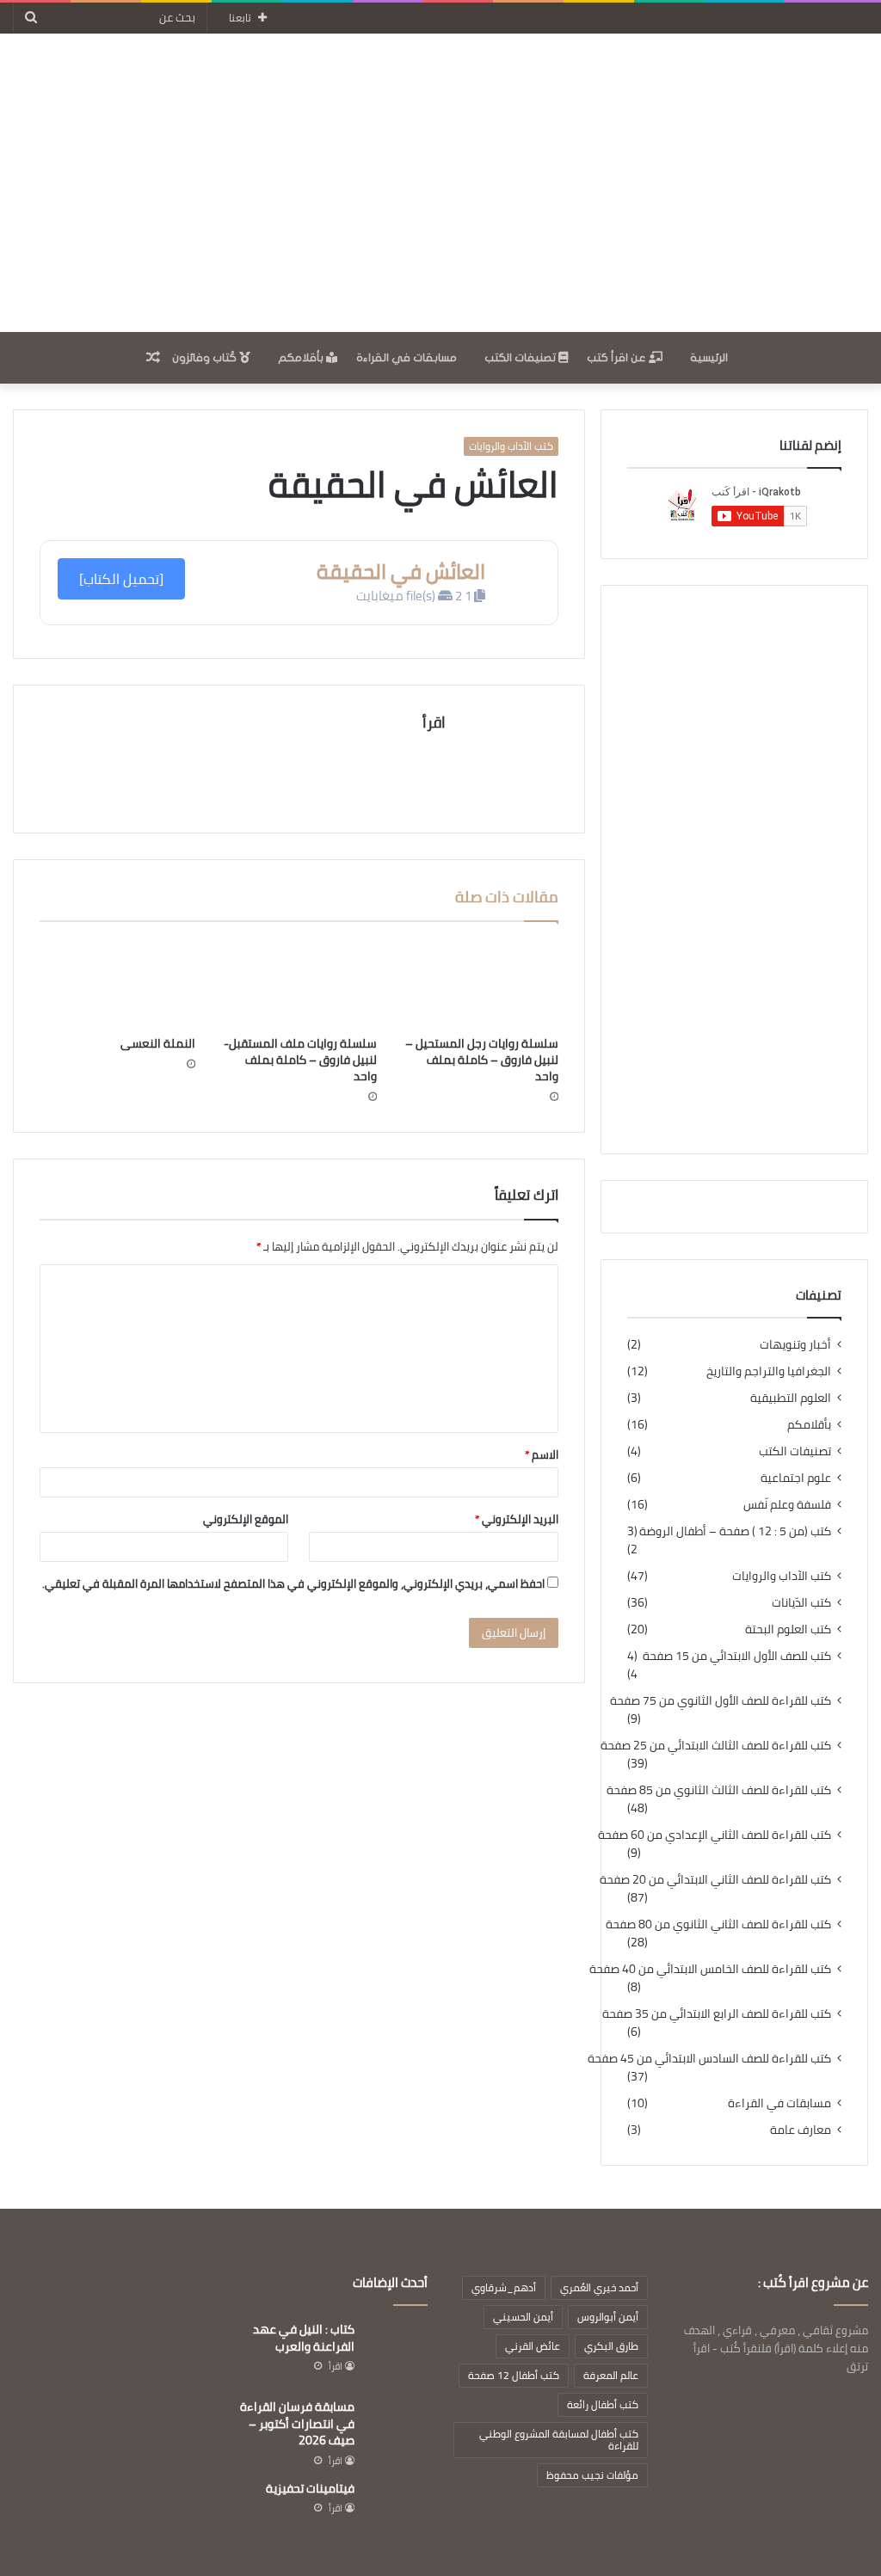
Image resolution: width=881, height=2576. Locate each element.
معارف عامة (801, 2130)
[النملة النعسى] (117, 983)
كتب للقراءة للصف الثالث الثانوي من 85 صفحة (719, 1790)
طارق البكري (611, 2346)
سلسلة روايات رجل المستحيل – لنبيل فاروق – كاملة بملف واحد (482, 1060)
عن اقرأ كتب (618, 358)
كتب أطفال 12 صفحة (514, 2375)
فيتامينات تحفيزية (310, 2488)
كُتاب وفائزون (206, 358)
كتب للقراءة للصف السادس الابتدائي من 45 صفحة (709, 2059)
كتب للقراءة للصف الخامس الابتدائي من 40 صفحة (710, 1969)
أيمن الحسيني (523, 2317)
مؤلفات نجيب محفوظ (592, 2475)
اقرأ (434, 722)
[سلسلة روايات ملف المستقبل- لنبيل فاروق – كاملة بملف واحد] (299, 983)
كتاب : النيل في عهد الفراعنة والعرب (304, 2338)
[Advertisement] (734, 870)
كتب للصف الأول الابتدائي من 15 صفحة (737, 1656)
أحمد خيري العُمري (599, 2287)
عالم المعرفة (611, 2375)
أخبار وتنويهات (795, 1345)
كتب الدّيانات (801, 1603)
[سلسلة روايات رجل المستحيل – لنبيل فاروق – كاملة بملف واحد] (481, 983)
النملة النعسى (158, 1043)
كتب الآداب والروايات (511, 446)
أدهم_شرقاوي (504, 2287)
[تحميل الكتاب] (121, 579)
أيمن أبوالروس (608, 2317)
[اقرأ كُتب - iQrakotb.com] (440, 183)
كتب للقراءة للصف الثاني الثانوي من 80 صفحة (718, 1924)
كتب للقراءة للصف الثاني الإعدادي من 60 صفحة (715, 1835)
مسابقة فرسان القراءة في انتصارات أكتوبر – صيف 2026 (297, 2423)
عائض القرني (533, 2346)
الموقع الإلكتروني (246, 1519)
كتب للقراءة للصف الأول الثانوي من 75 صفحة (721, 1701)
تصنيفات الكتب (521, 358)
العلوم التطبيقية (791, 1398)
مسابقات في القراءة (407, 358)
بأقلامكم (302, 358)
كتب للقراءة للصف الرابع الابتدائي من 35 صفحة (717, 2014)
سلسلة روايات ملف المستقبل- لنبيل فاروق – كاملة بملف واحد (300, 1060)
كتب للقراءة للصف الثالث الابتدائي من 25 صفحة (716, 1746)
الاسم (542, 1454)
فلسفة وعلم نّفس (787, 1505)
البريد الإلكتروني (517, 1519)
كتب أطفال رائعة (603, 2404)
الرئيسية (709, 358)
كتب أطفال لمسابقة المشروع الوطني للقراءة (559, 2440)
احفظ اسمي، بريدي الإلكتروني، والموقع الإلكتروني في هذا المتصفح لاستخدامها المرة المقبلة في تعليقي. (293, 1583)
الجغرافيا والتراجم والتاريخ (769, 1371)
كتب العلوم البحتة (788, 1629)
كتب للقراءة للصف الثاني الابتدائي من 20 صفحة (715, 1880)
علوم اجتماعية (796, 1478)
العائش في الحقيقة (401, 572)
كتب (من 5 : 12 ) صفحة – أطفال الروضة (735, 1531)
